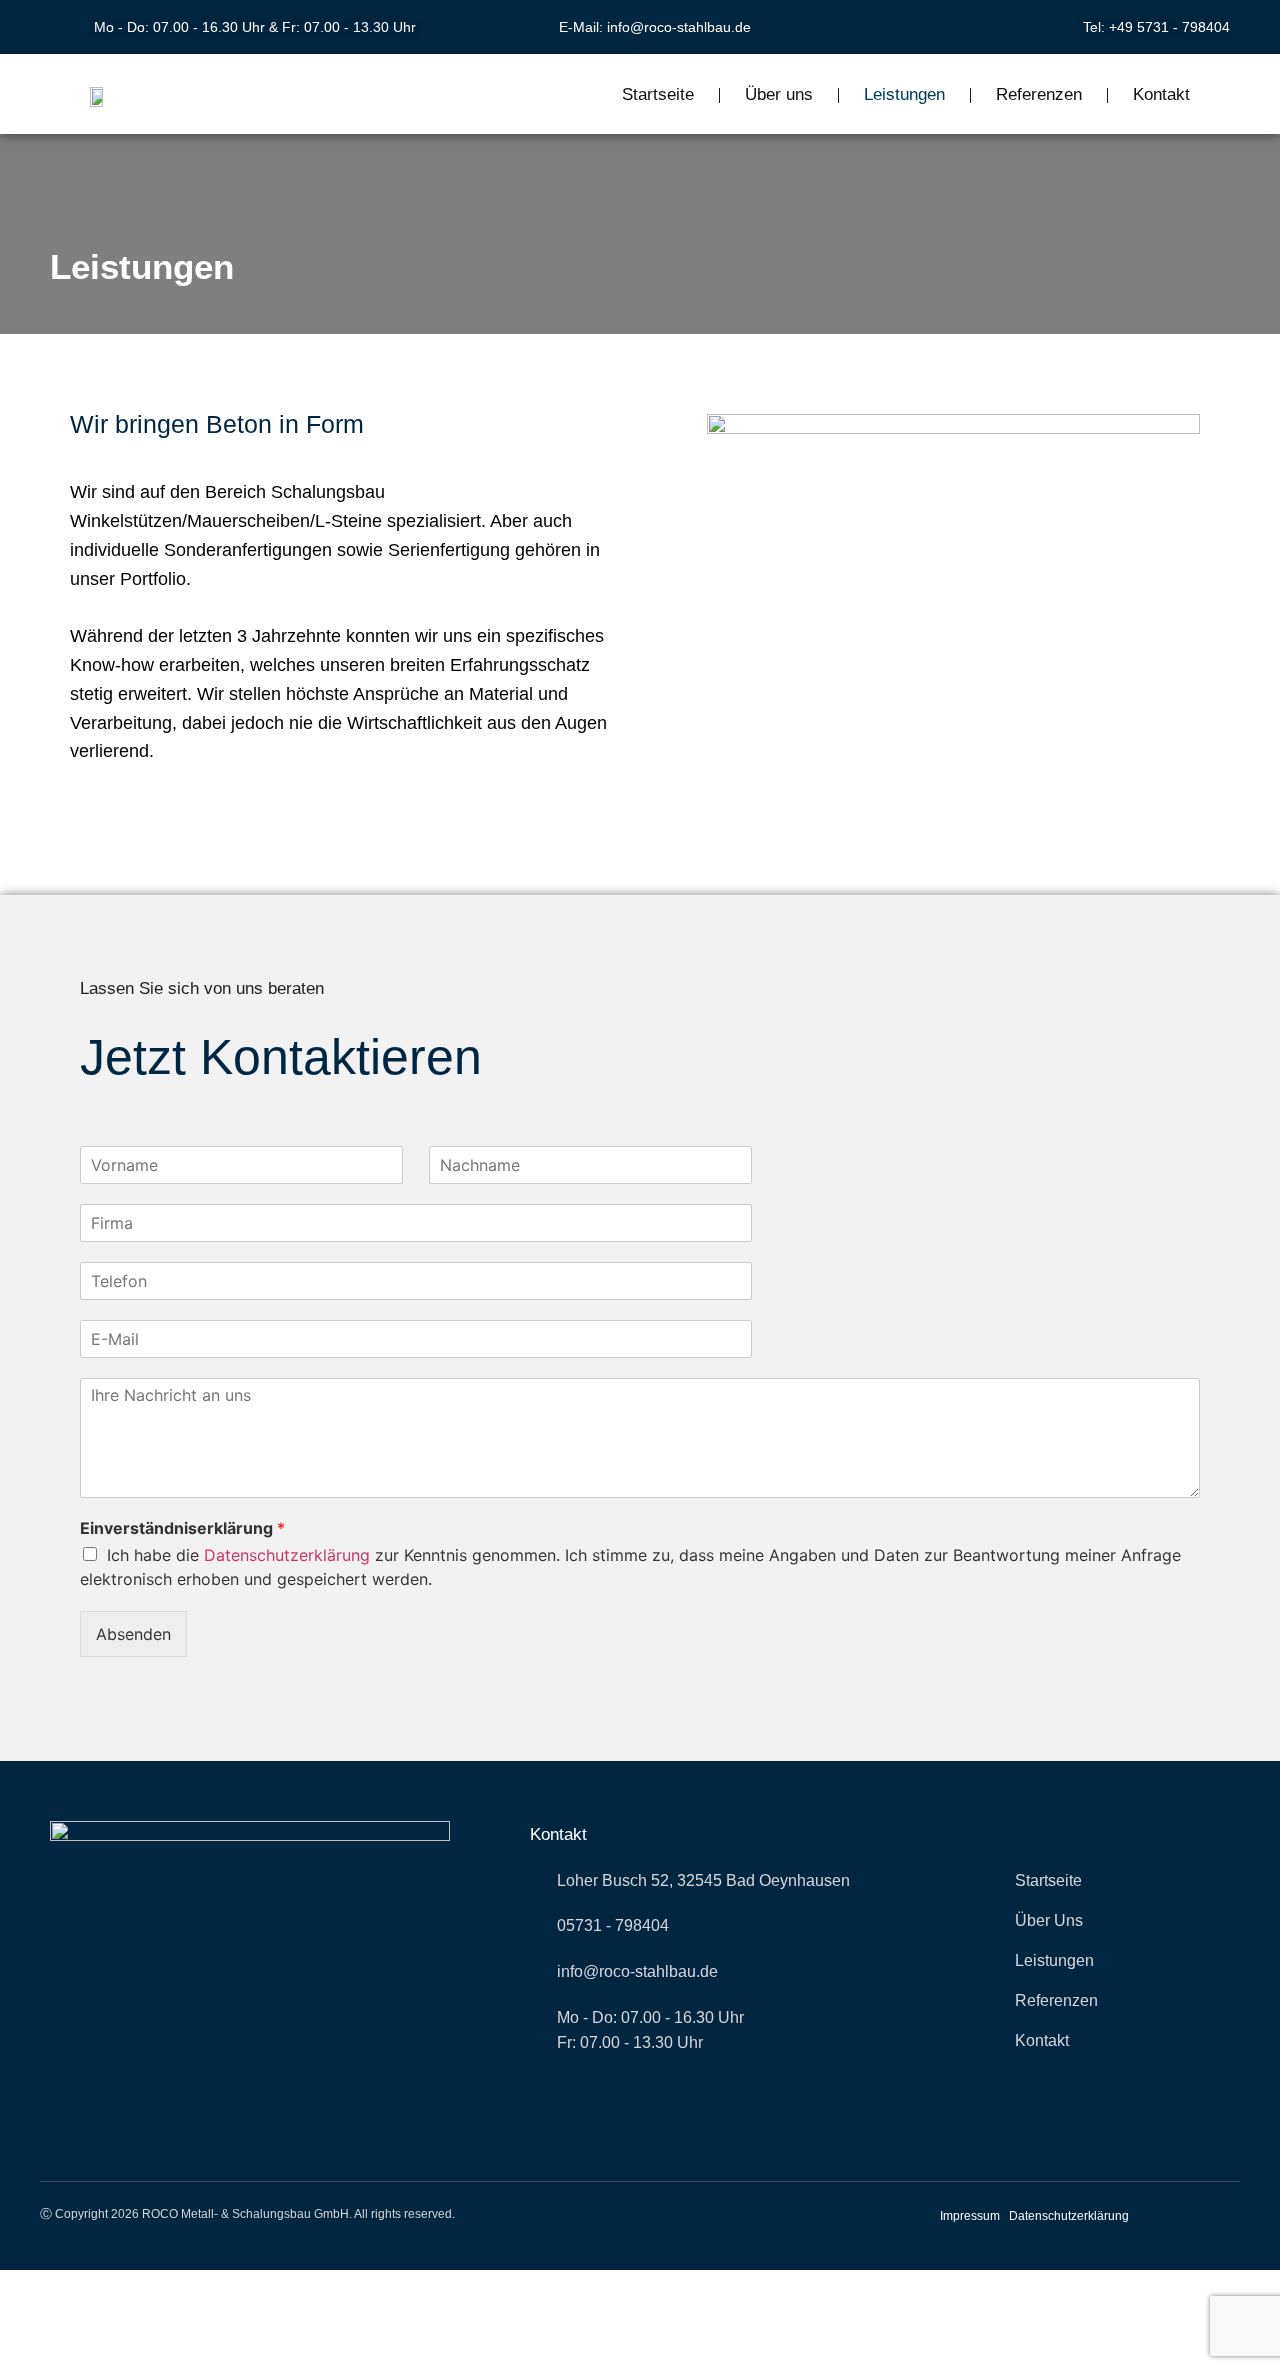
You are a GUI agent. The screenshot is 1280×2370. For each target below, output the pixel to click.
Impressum (970, 2216)
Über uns (779, 94)
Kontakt (1161, 94)
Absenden (133, 1634)
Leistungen (904, 94)
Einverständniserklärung (182, 1528)
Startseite (658, 94)
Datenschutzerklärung (287, 1555)
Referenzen (1039, 94)
